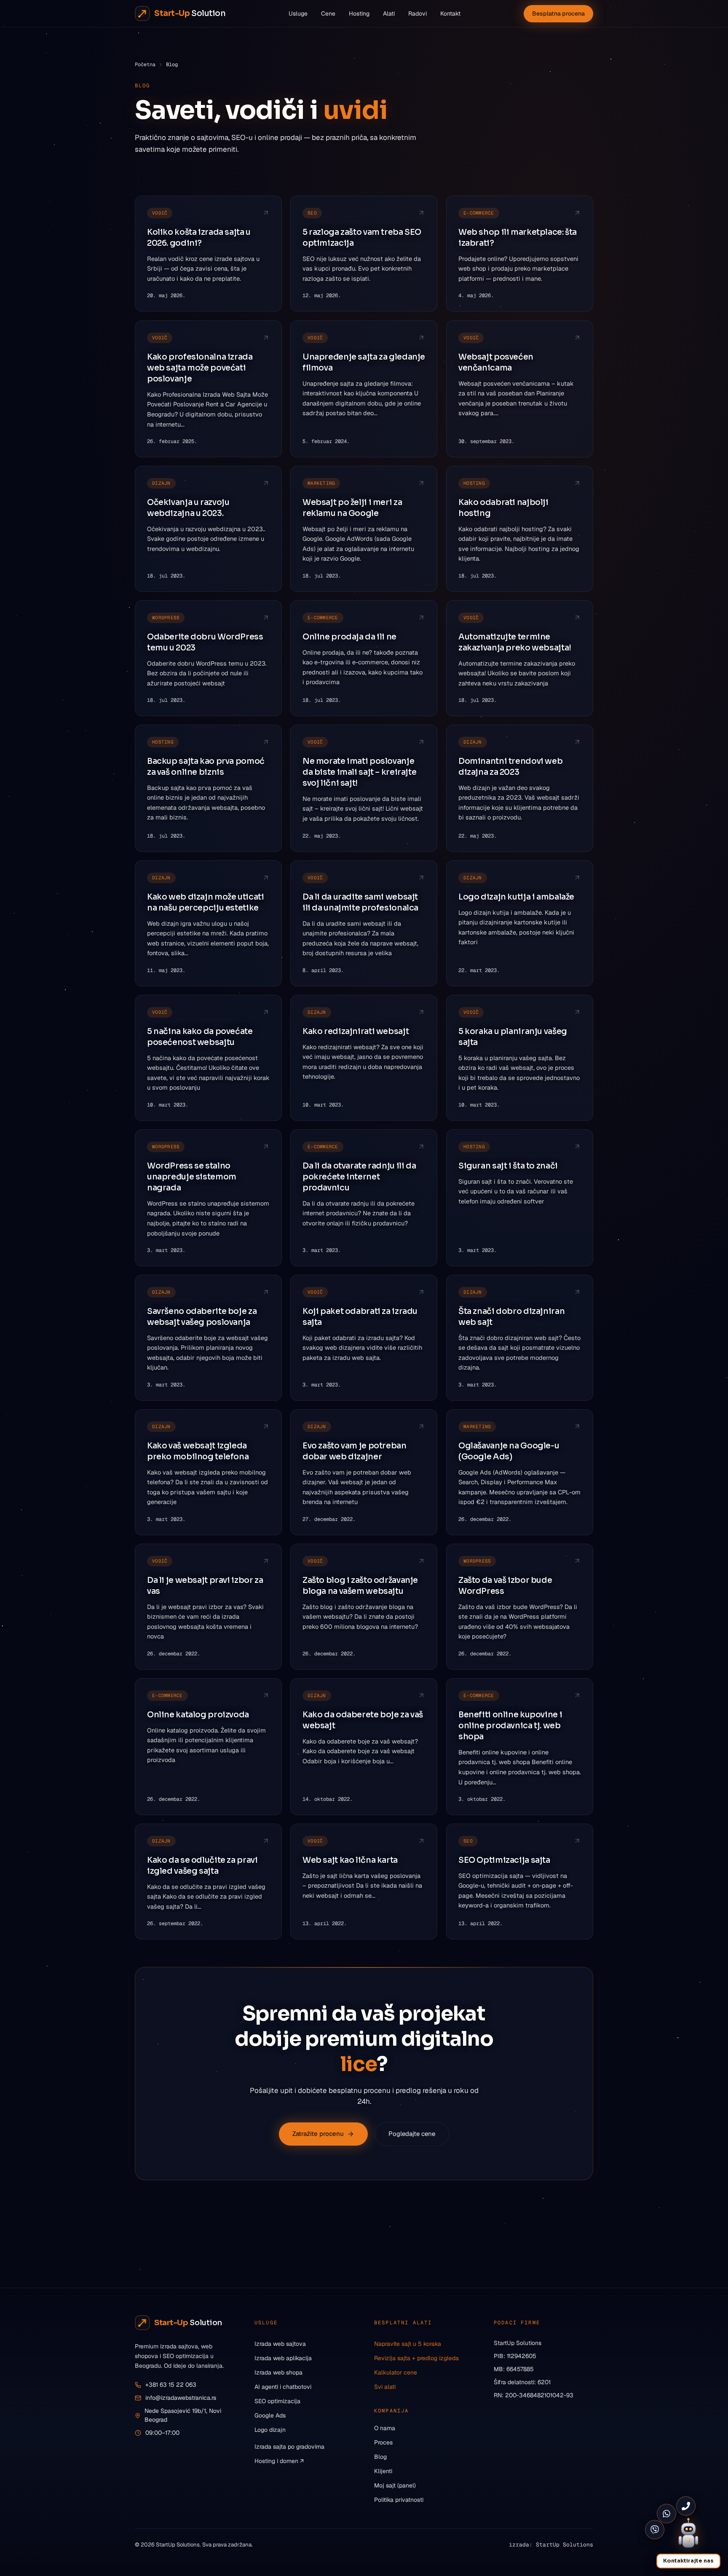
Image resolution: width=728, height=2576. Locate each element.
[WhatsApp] (666, 2514)
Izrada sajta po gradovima (289, 2447)
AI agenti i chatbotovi (283, 2387)
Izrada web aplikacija (283, 2358)
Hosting (359, 13)
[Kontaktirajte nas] (688, 2536)
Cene (328, 13)
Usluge (298, 13)
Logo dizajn (270, 2430)
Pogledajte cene (412, 2134)
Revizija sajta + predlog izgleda (416, 2358)
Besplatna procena (558, 13)
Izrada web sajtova (280, 2344)
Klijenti (383, 2471)
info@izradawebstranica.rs (181, 2398)
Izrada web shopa (278, 2372)
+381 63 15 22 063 (171, 2385)
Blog (380, 2457)
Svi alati (385, 2387)
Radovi (418, 13)
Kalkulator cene (396, 2372)
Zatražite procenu (318, 2134)
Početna (145, 64)
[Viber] (655, 2530)
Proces (383, 2442)
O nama (385, 2428)
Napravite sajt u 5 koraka (408, 2344)
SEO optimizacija (277, 2401)
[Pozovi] (686, 2506)
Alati (389, 13)
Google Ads (270, 2415)
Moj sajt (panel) (395, 2485)
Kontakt (450, 13)
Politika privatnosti (399, 2500)
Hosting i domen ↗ (279, 2461)
